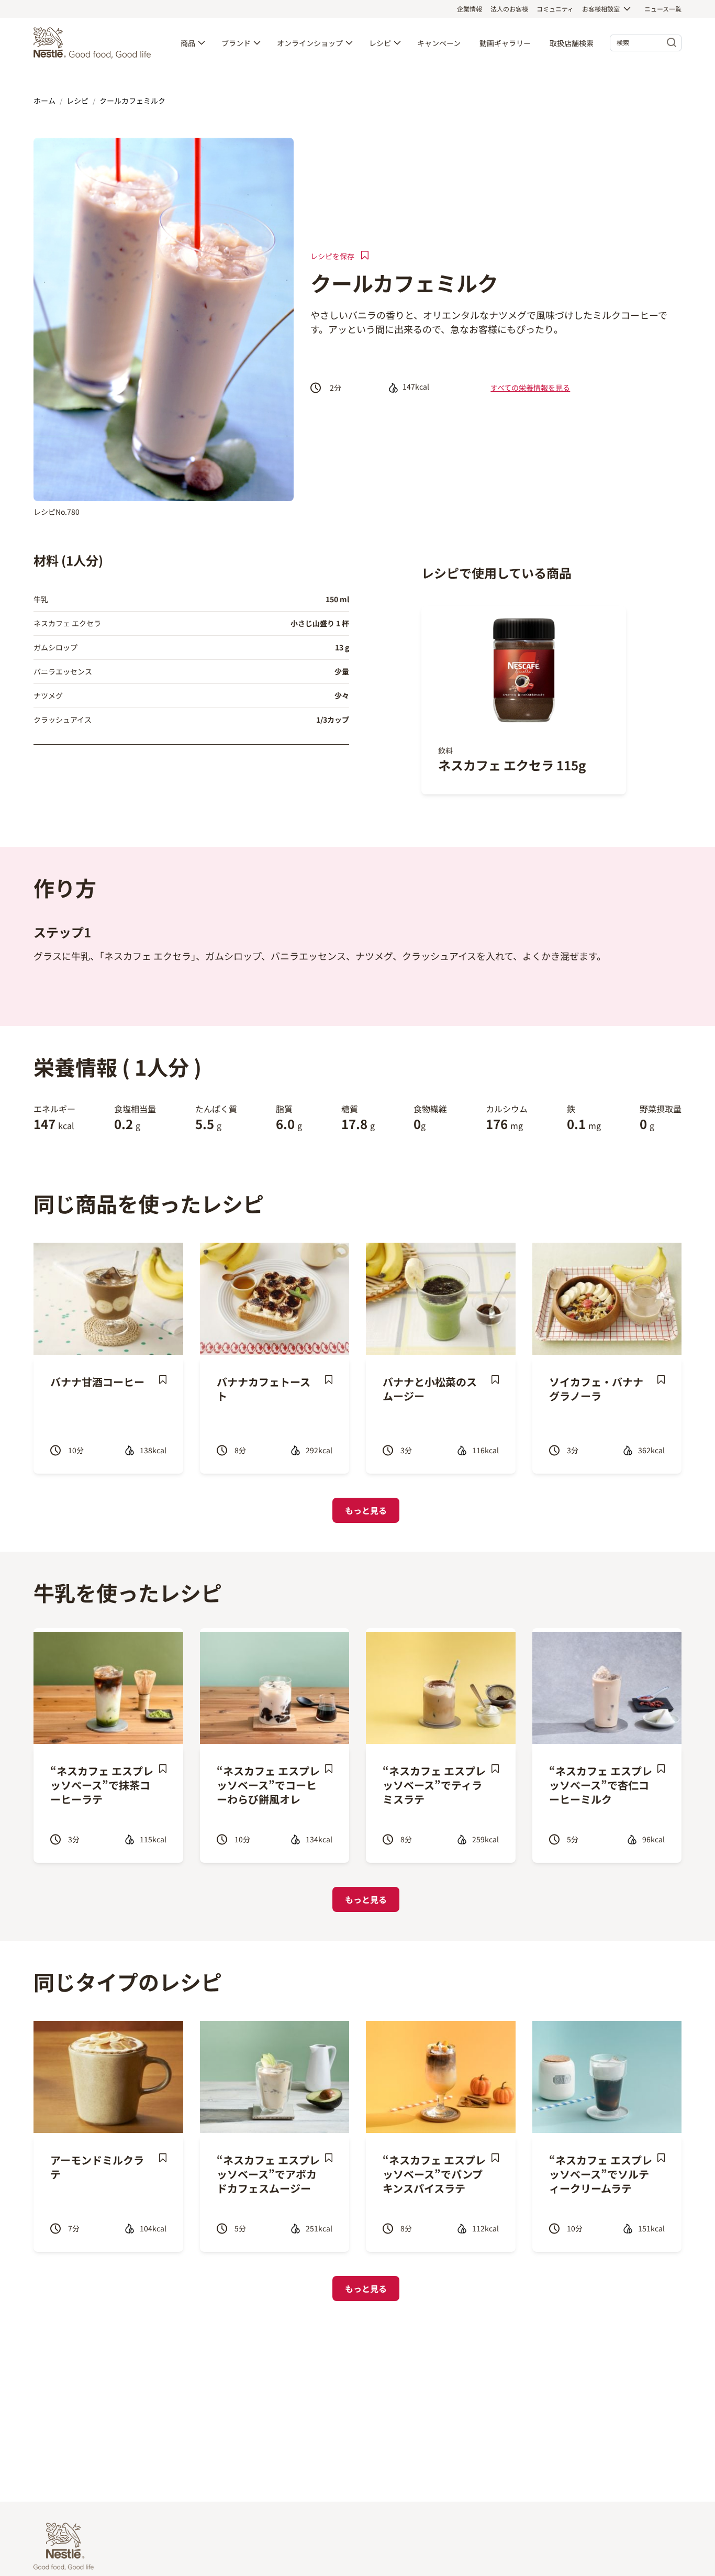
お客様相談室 (601, 9)
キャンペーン (439, 43)
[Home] (95, 43)
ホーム (44, 101)
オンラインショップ (310, 43)
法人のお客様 (509, 9)
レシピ (380, 43)
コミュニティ (555, 9)
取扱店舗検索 (572, 43)
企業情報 (470, 9)
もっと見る (366, 1510)
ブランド (236, 43)
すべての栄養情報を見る (530, 388)
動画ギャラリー (505, 43)
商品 (188, 43)
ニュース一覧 (663, 9)
